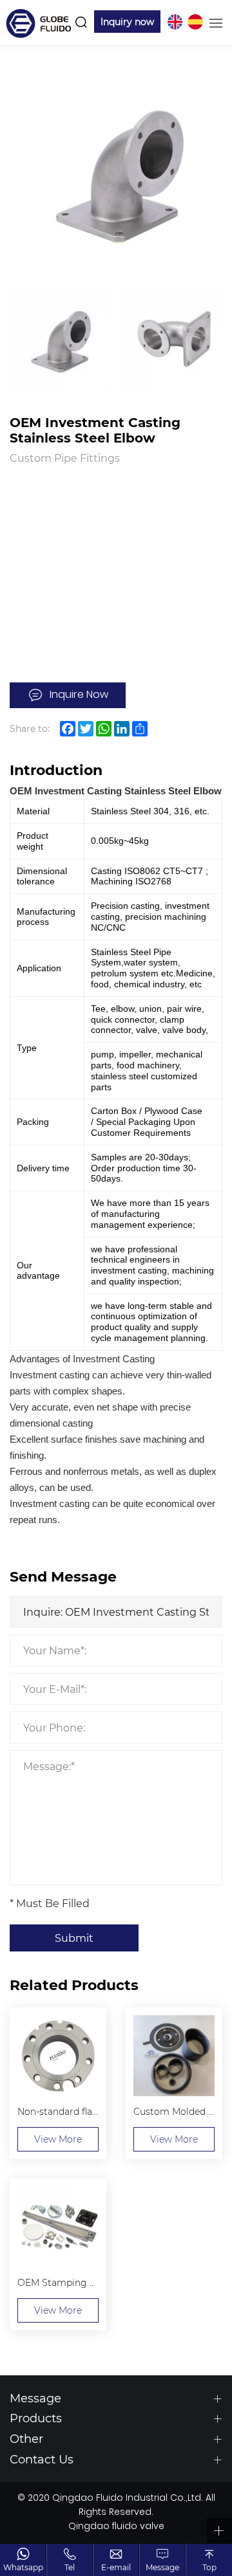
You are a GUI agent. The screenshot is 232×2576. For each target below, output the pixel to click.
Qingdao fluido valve (116, 2527)
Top (209, 2567)
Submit (74, 1938)
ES (195, 22)
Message (162, 2567)
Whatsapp (23, 2567)
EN (175, 22)
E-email (116, 2567)
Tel (70, 2567)
